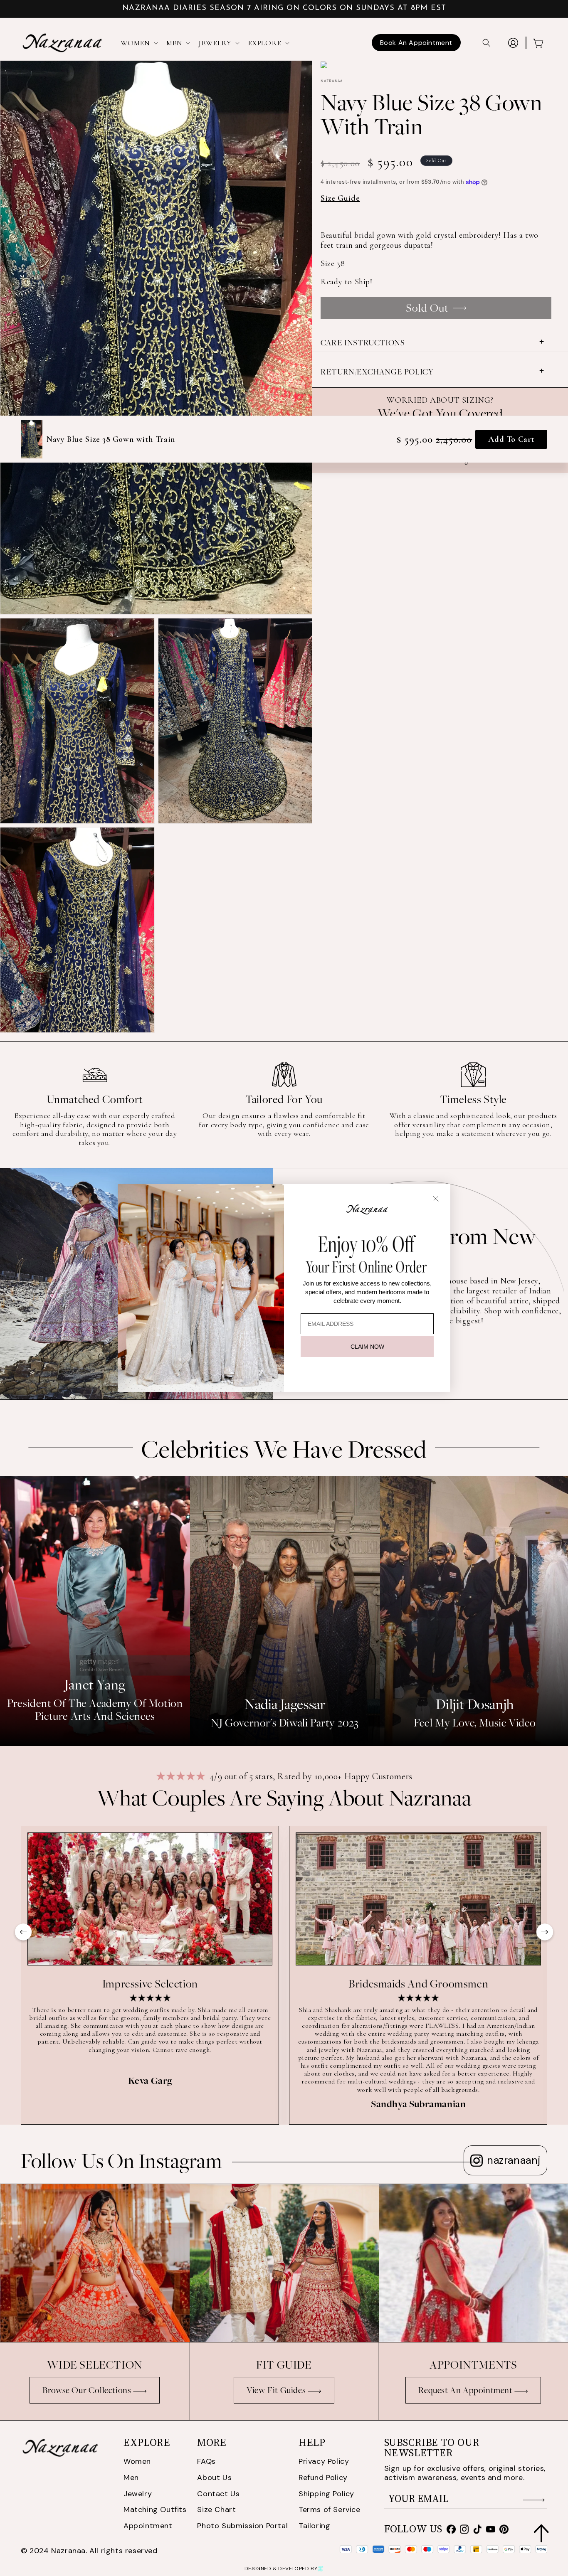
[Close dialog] (436, 1199)
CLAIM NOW (367, 1347)
